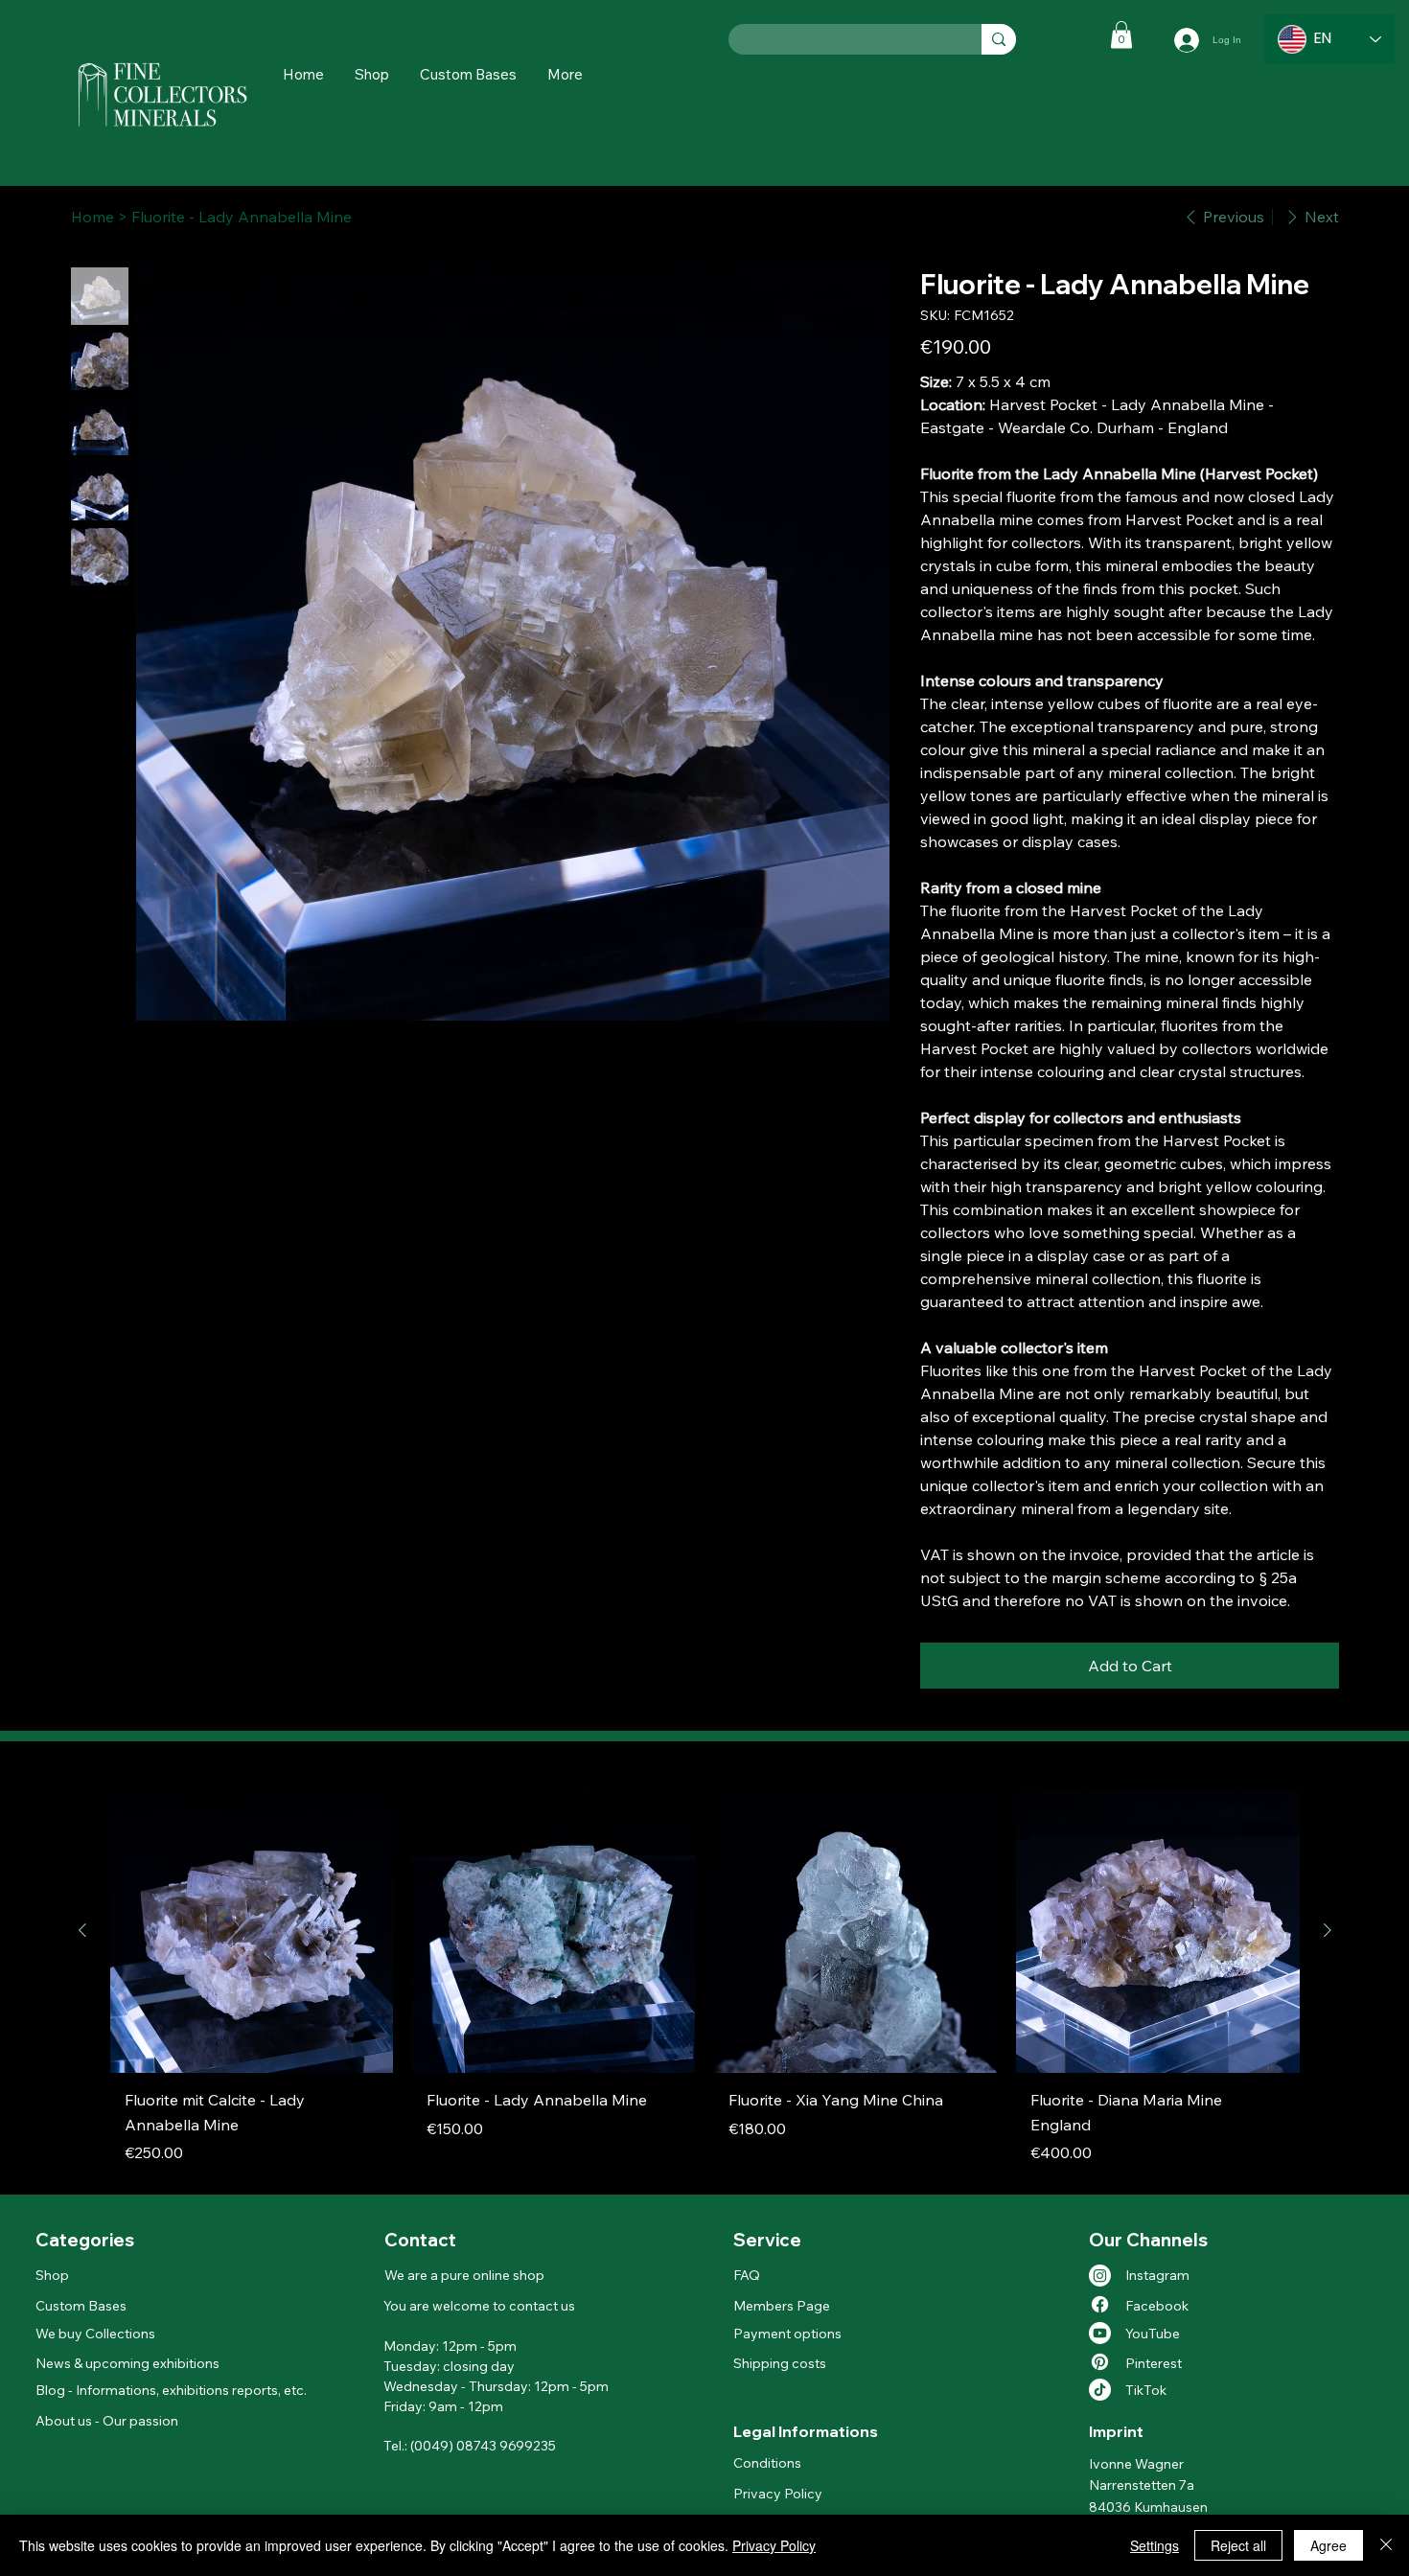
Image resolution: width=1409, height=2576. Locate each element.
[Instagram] (1100, 2276)
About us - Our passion (107, 2421)
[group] (705, 1984)
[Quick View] (252, 1932)
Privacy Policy (778, 2494)
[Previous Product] (82, 1930)
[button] (565, 74)
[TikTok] (1100, 2390)
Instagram (1157, 2275)
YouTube (1153, 2334)
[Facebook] (1100, 2304)
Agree (1328, 2545)
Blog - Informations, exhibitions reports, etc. (171, 2390)
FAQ (747, 2275)
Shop (52, 2275)
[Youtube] (1100, 2333)
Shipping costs (780, 2363)
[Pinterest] (1100, 2362)
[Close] (1386, 2545)
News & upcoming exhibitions (127, 2363)
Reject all (1238, 2545)
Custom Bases (81, 2306)
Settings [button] (1155, 2545)
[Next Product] (1328, 1930)
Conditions (767, 2463)
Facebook (1157, 2306)
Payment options (787, 2334)
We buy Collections (95, 2334)
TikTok (1146, 2390)
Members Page (782, 2306)
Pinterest (1154, 2363)
